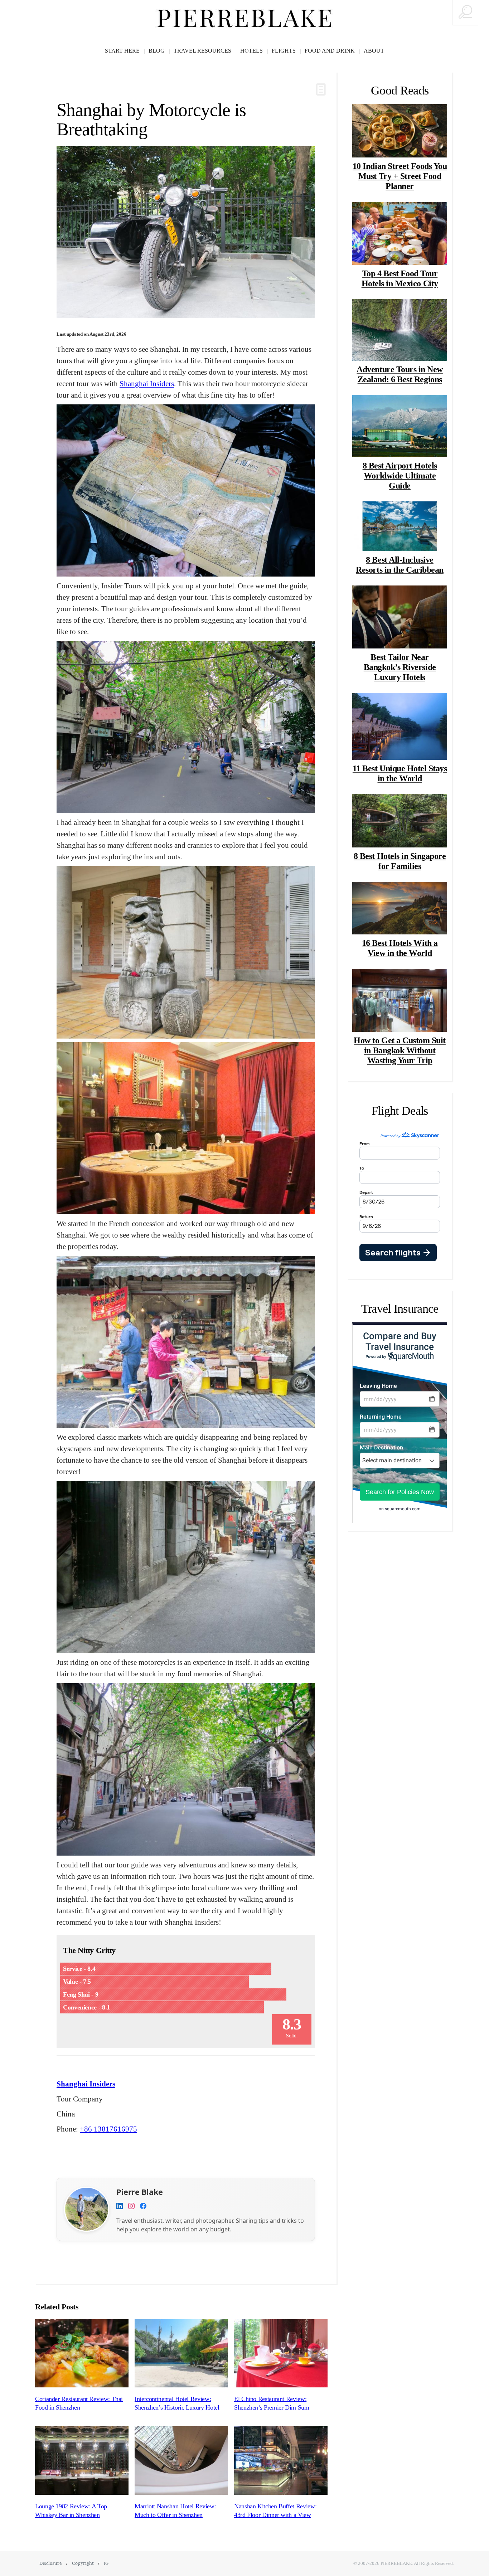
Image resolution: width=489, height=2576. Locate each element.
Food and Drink (330, 51)
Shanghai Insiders (147, 383)
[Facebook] (143, 2207)
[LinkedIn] (120, 2207)
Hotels (251, 51)
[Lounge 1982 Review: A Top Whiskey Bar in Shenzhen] (82, 2460)
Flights (284, 51)
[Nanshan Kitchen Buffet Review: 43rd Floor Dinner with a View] (281, 2460)
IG (106, 2563)
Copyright (83, 2563)
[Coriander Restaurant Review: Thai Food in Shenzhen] (82, 2353)
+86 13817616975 (108, 2129)
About (374, 51)
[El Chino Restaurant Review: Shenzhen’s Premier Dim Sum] (281, 2353)
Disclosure (51, 2563)
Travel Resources (202, 51)
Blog (157, 51)
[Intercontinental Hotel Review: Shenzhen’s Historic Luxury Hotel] (181, 2353)
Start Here (122, 51)
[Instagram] (131, 2207)
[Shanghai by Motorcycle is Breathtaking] (186, 232)
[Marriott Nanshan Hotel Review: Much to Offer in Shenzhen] (181, 2460)
